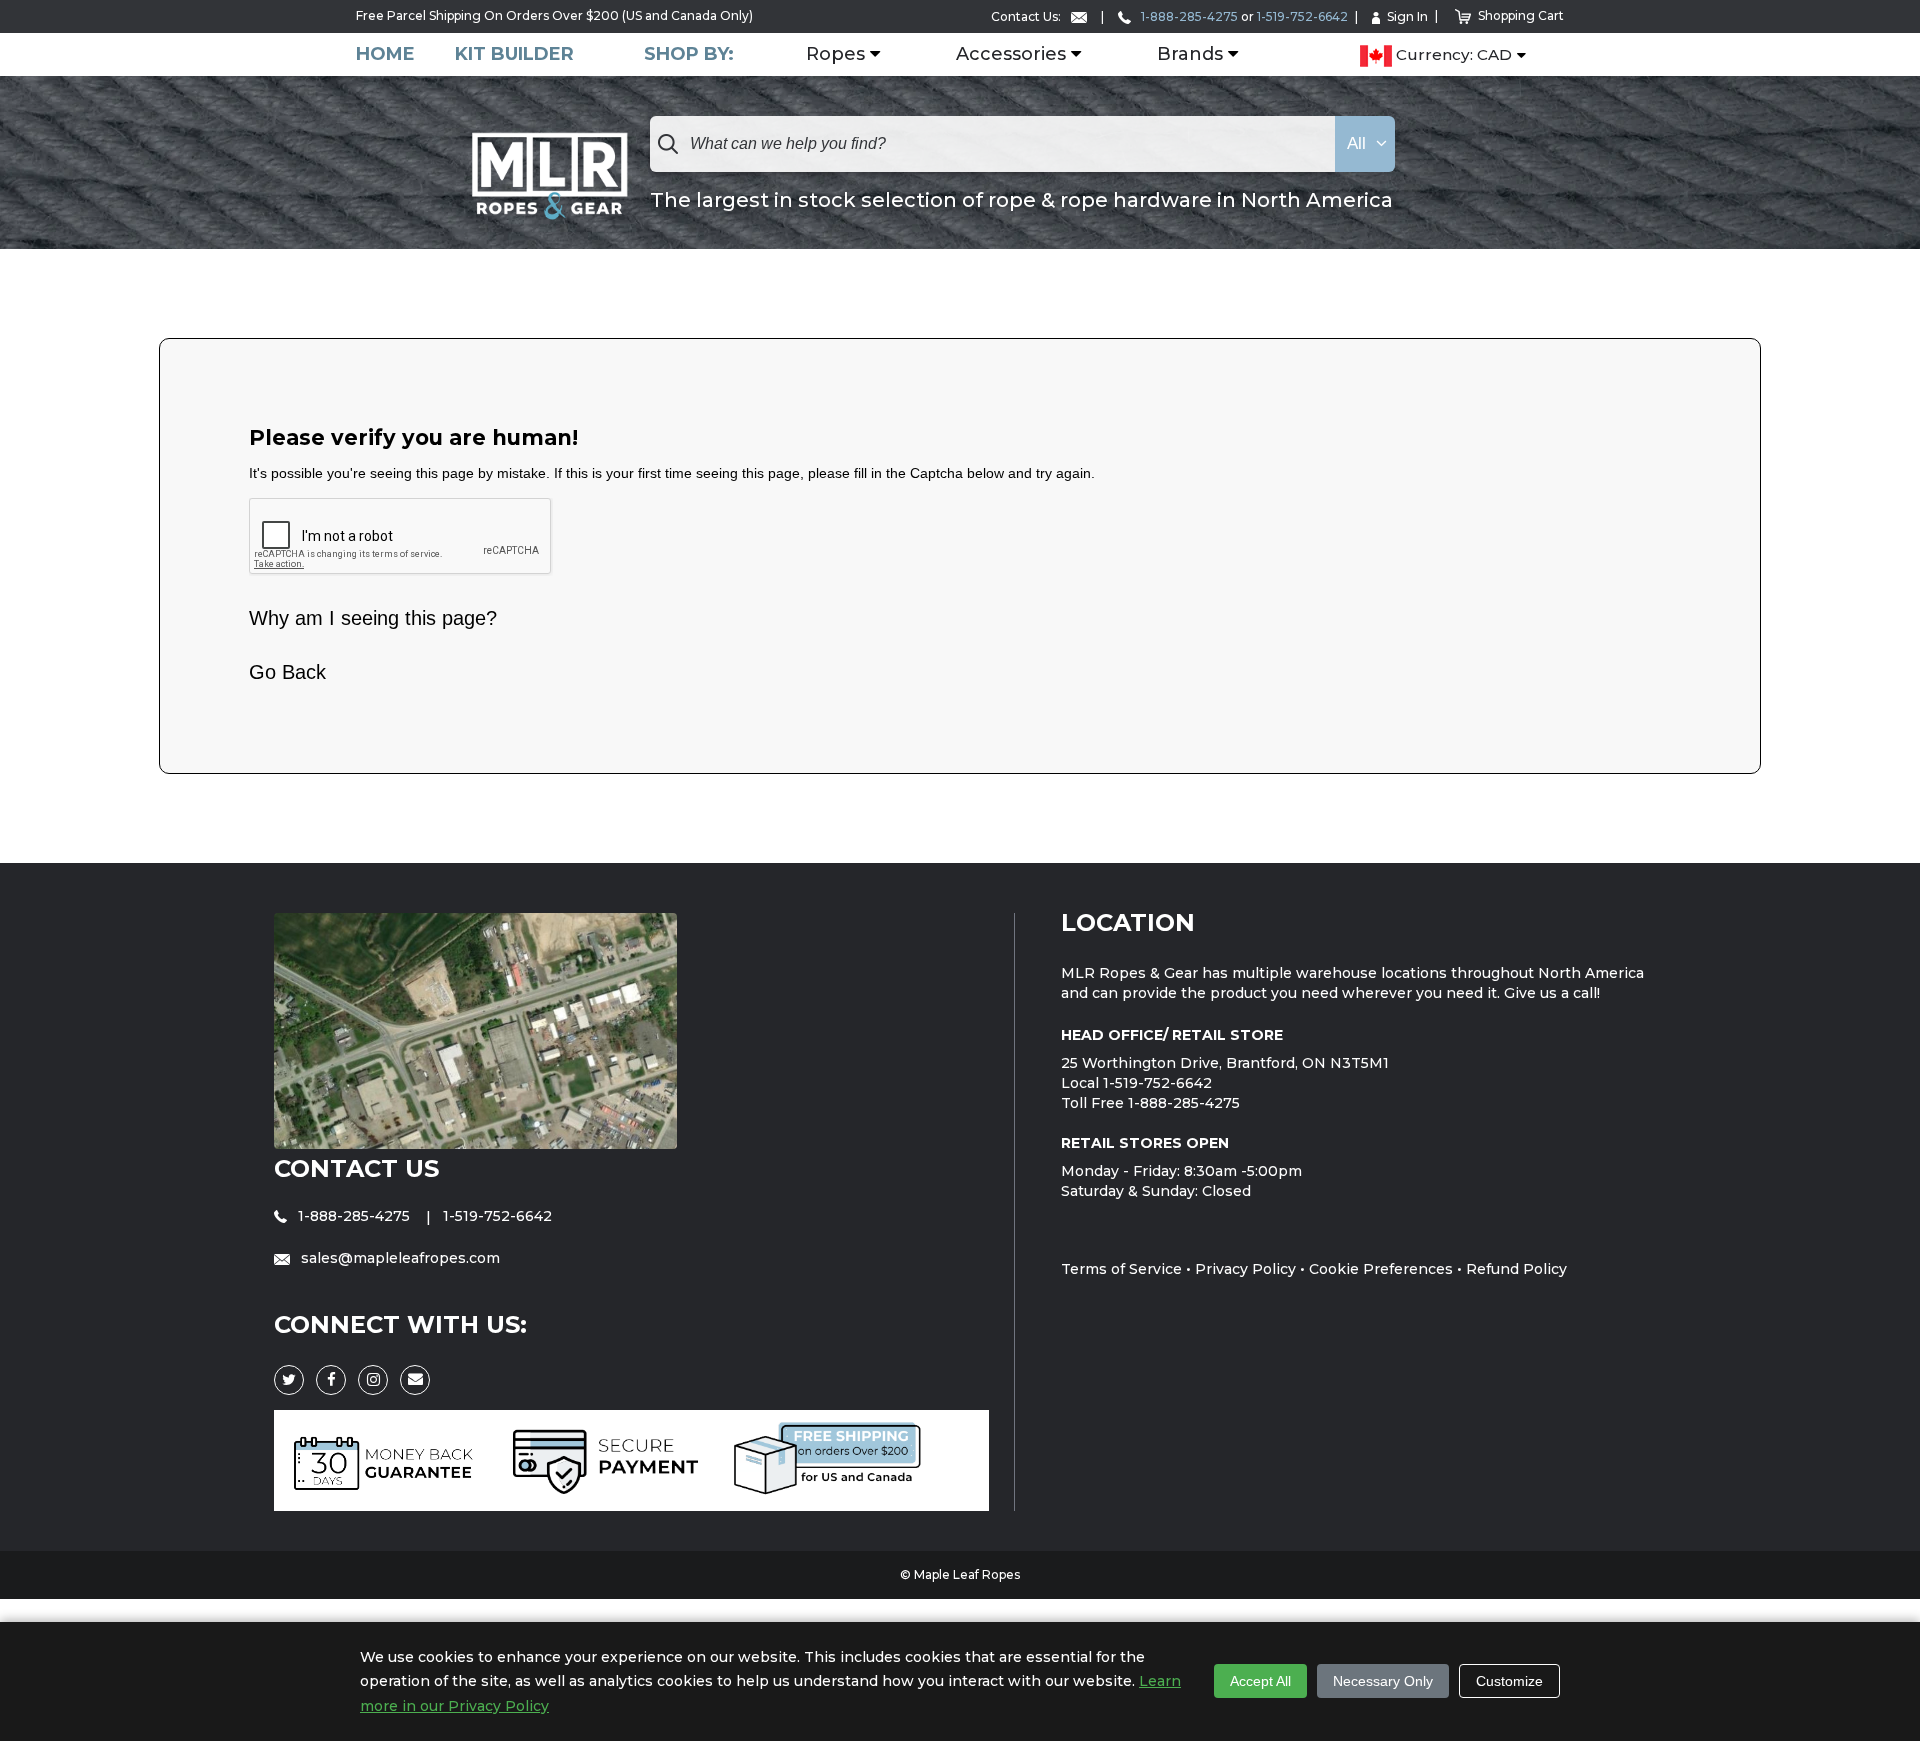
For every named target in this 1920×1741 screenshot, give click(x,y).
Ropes (835, 55)
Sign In (1407, 16)
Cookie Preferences (1381, 1269)
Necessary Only (1383, 1681)
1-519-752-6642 (1302, 16)
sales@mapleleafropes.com (398, 1258)
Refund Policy (1516, 1269)
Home (385, 54)
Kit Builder (514, 54)
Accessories (1011, 55)
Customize (1509, 1681)
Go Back (287, 672)
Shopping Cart (1521, 15)
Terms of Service (1121, 1269)
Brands (1190, 55)
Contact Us (356, 1168)
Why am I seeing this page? (373, 618)
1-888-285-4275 (1188, 16)
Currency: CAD (1452, 55)
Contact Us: (1027, 16)
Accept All (1260, 1681)
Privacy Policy (1245, 1269)
